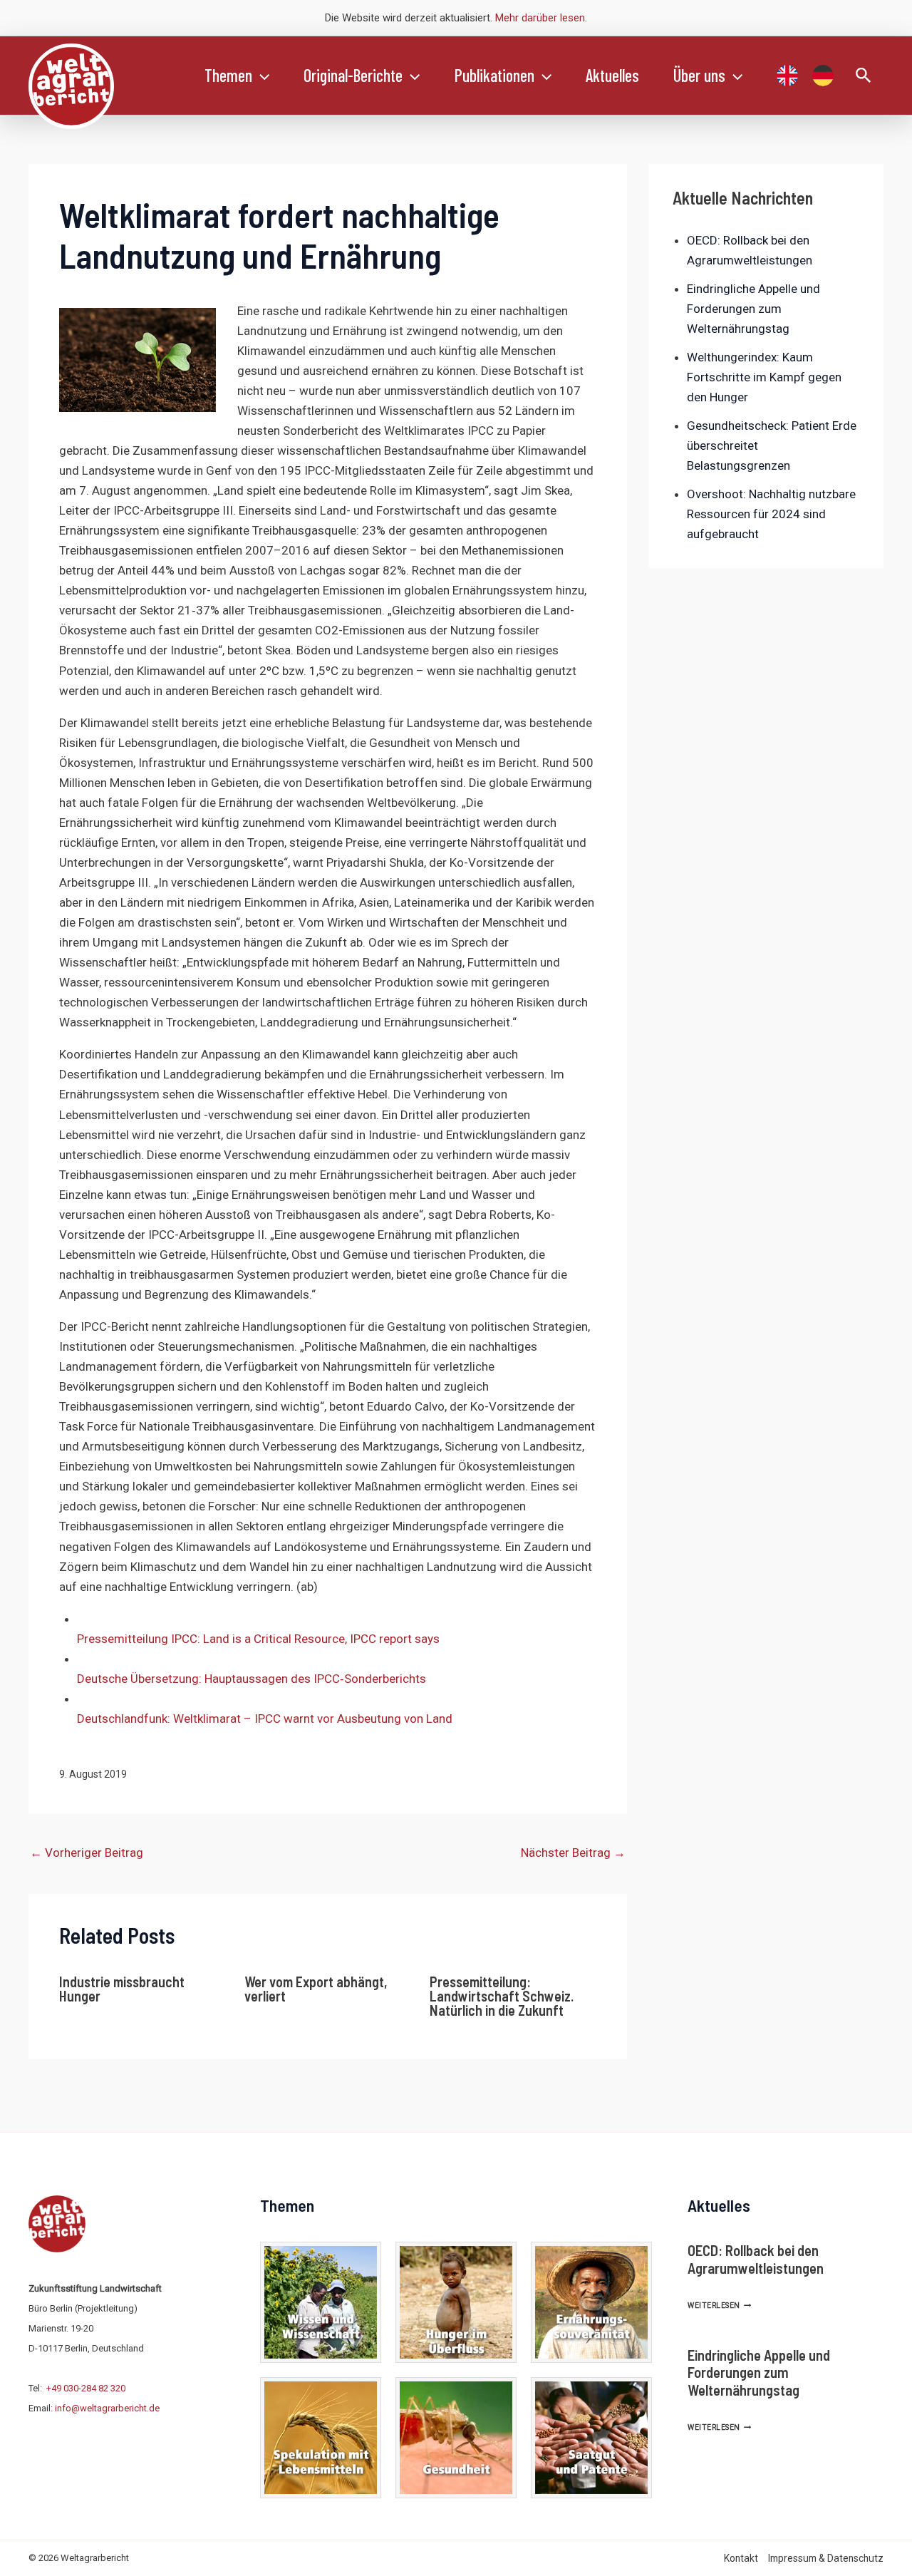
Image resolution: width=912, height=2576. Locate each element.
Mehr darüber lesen (540, 18)
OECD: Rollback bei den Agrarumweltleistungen (756, 2259)
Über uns (699, 75)
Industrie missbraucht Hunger (122, 1989)
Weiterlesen (719, 2305)
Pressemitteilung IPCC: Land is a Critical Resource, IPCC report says (258, 1639)
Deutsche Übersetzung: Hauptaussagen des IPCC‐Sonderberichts (252, 1679)
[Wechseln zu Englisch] (787, 76)
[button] (261, 76)
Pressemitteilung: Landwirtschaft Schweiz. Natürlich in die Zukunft (502, 1996)
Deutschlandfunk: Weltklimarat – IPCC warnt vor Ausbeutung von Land (265, 1719)
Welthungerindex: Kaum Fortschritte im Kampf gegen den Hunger (764, 377)
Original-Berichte (353, 75)
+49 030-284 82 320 (86, 2388)
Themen (228, 75)
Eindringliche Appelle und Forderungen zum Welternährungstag (753, 309)
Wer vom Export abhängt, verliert (316, 1989)
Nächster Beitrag (573, 1853)
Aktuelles (612, 75)
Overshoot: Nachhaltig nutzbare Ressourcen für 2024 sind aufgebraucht (771, 514)
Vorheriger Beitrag (87, 1853)
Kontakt (741, 2558)
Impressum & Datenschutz (826, 2558)
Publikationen (494, 75)
